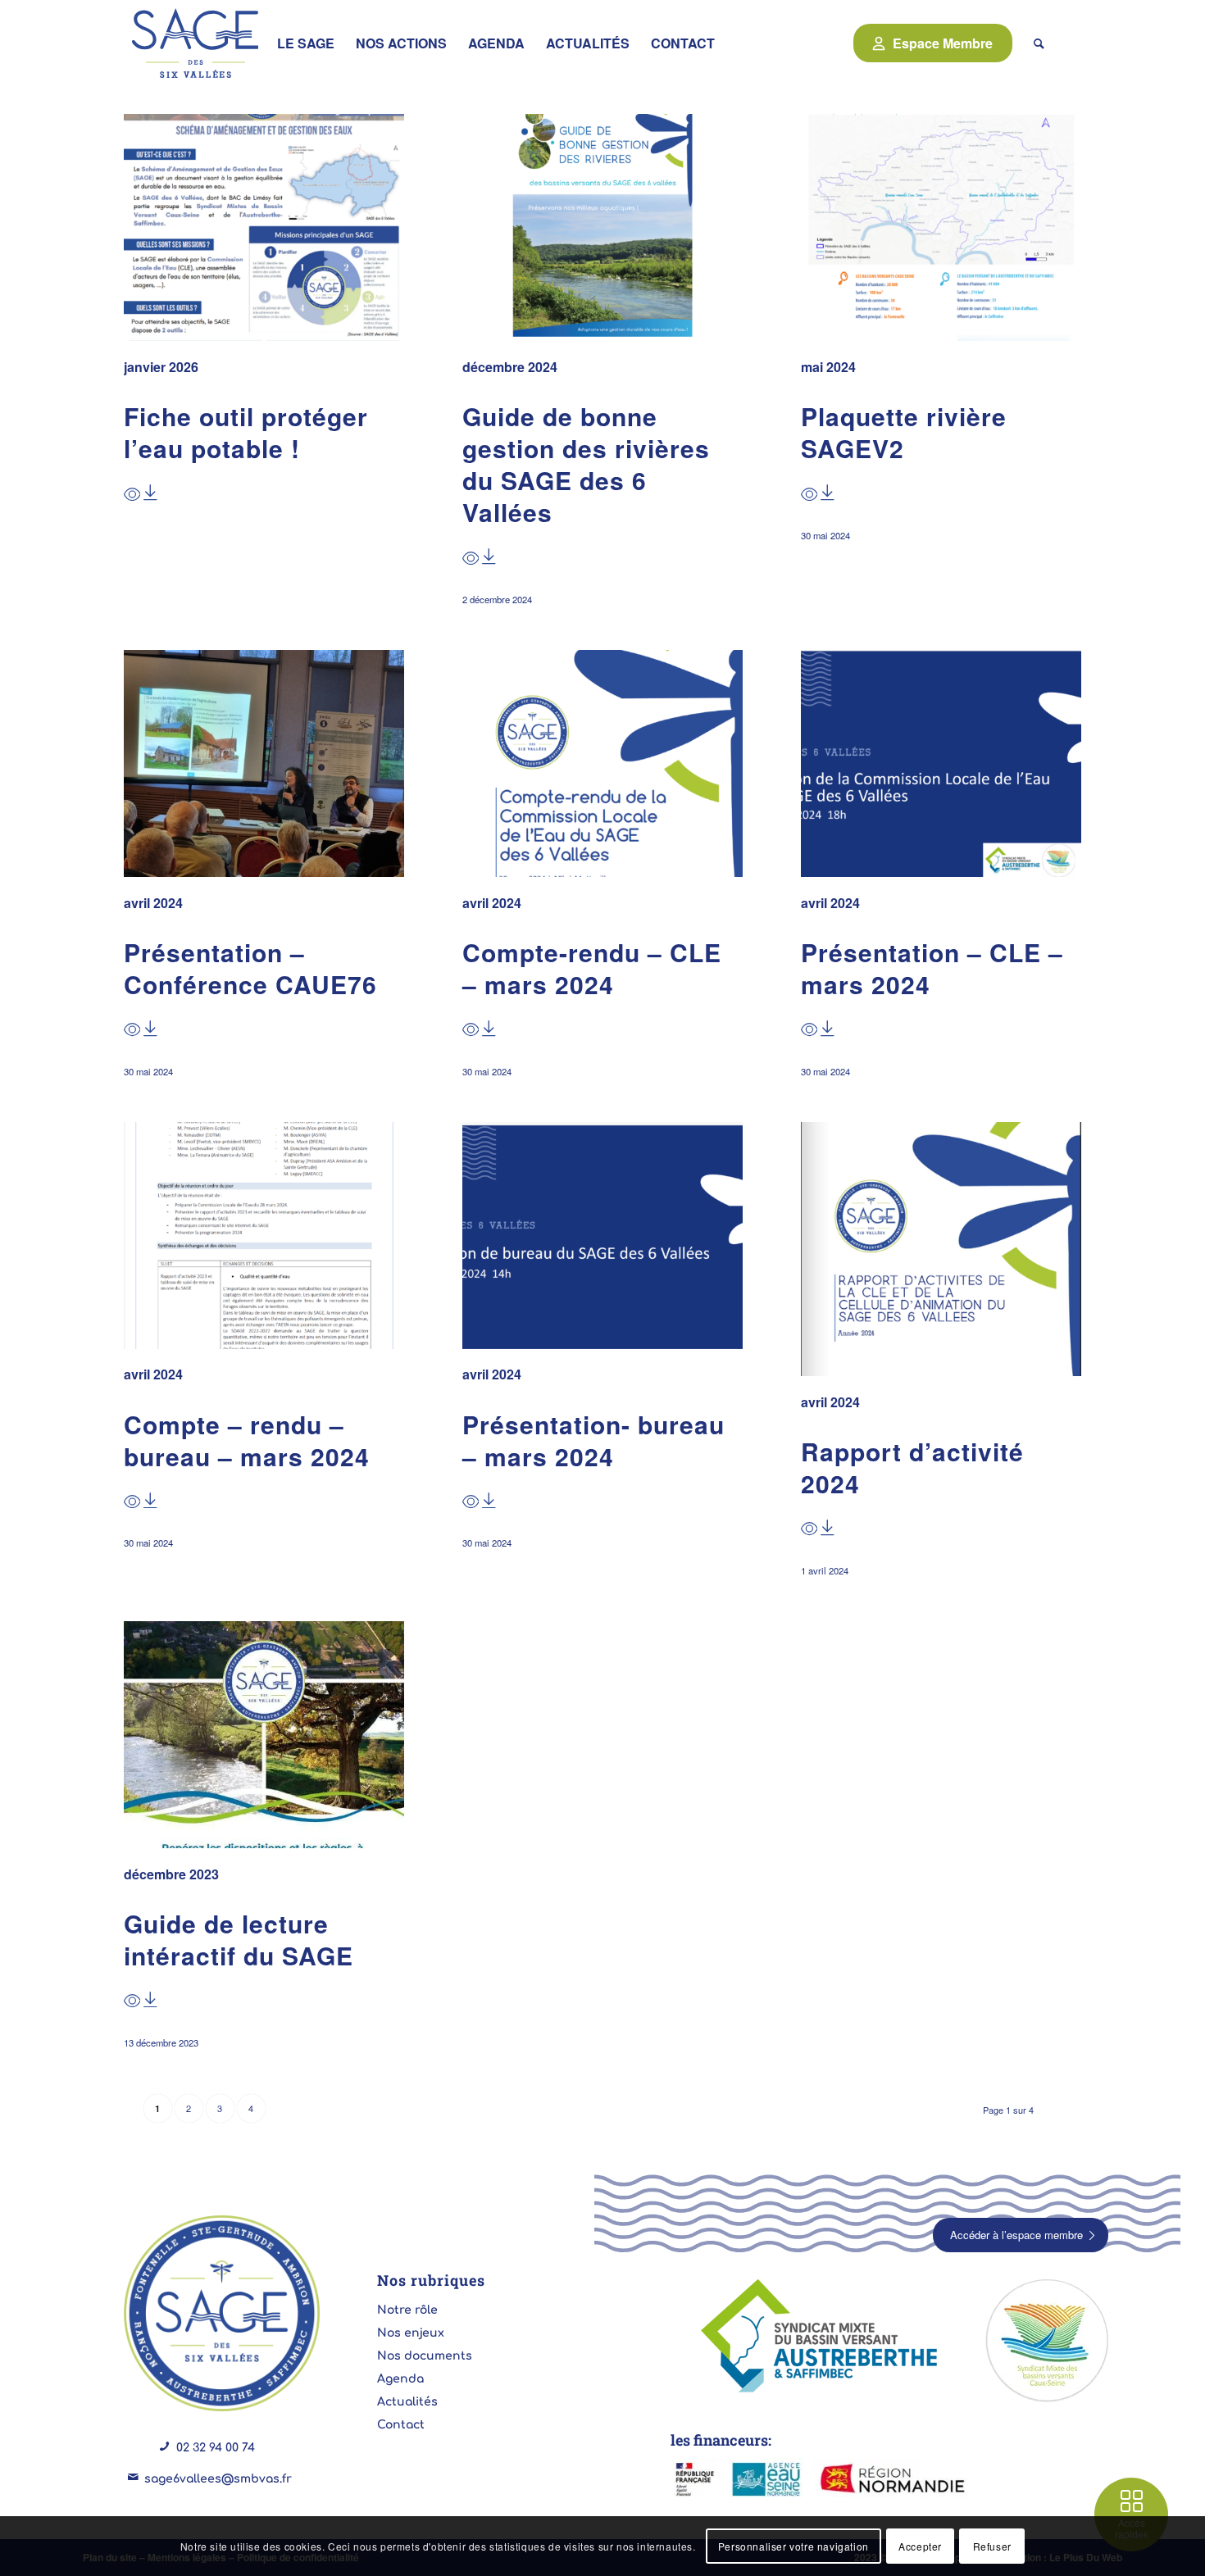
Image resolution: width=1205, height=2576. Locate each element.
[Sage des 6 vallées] (196, 43)
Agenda (400, 2379)
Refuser (992, 2545)
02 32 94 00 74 (216, 2448)
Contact (401, 2425)
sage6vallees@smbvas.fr (218, 2479)
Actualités (407, 2402)
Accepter (920, 2545)
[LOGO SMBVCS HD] (1047, 2341)
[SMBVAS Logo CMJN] (822, 2337)
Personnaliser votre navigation (793, 2545)
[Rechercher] (1039, 43)
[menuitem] (306, 43)
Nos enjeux (411, 2333)
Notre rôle (407, 2310)
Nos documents (425, 2356)
